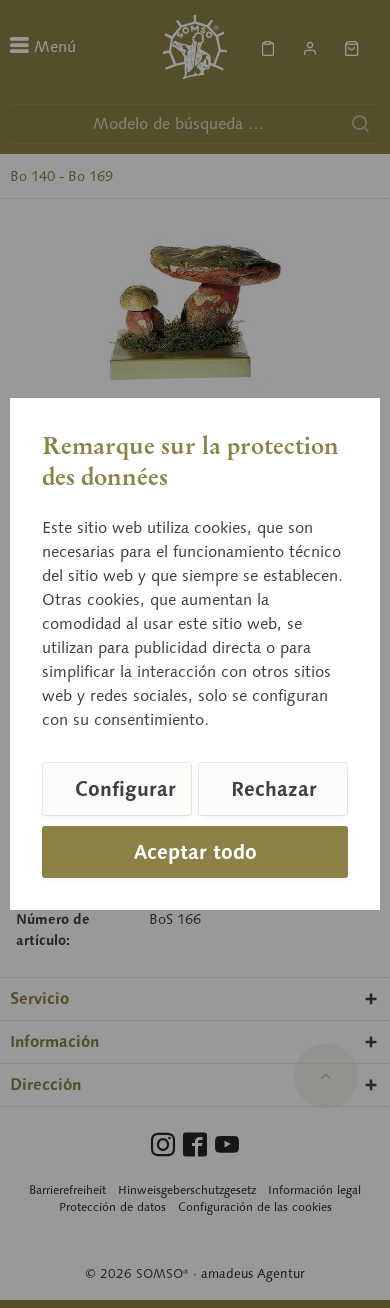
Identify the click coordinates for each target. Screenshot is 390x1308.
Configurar (125, 789)
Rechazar (274, 789)
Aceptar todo (195, 852)
